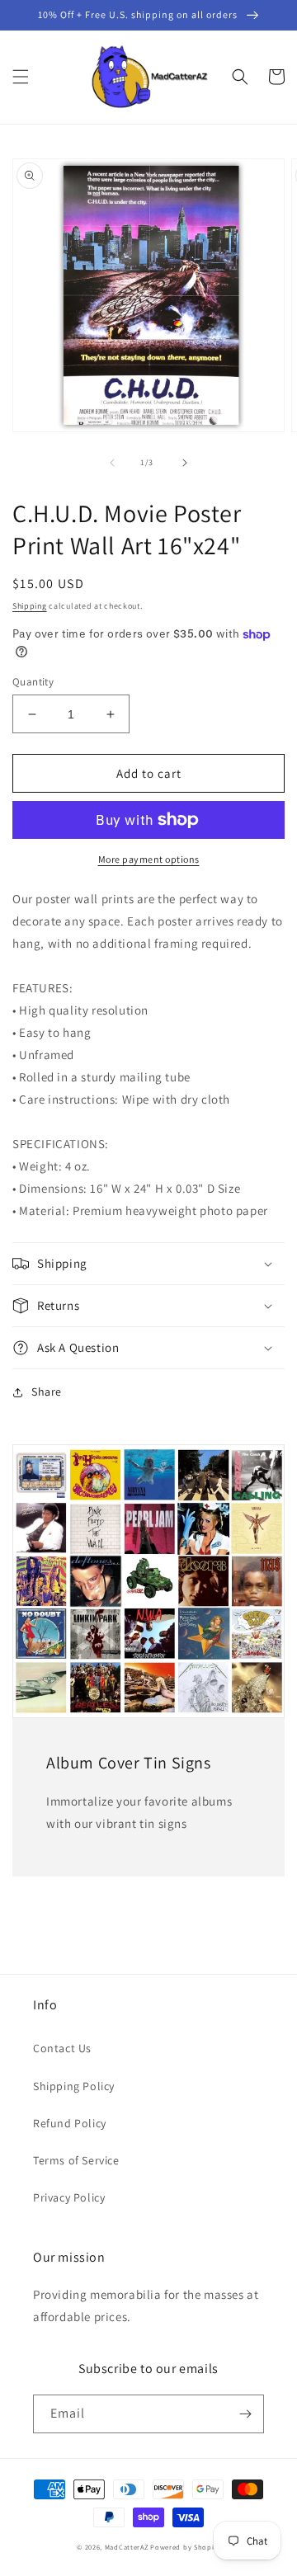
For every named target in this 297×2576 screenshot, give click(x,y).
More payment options (149, 859)
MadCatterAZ (127, 2547)
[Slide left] (112, 463)
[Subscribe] (245, 2414)
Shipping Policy (74, 2086)
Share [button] (47, 1392)
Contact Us (62, 2048)
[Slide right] (185, 463)
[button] (21, 77)
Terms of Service (76, 2160)
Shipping (30, 606)
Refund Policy (70, 2123)
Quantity (33, 682)
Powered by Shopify (185, 2547)
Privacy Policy (69, 2197)
